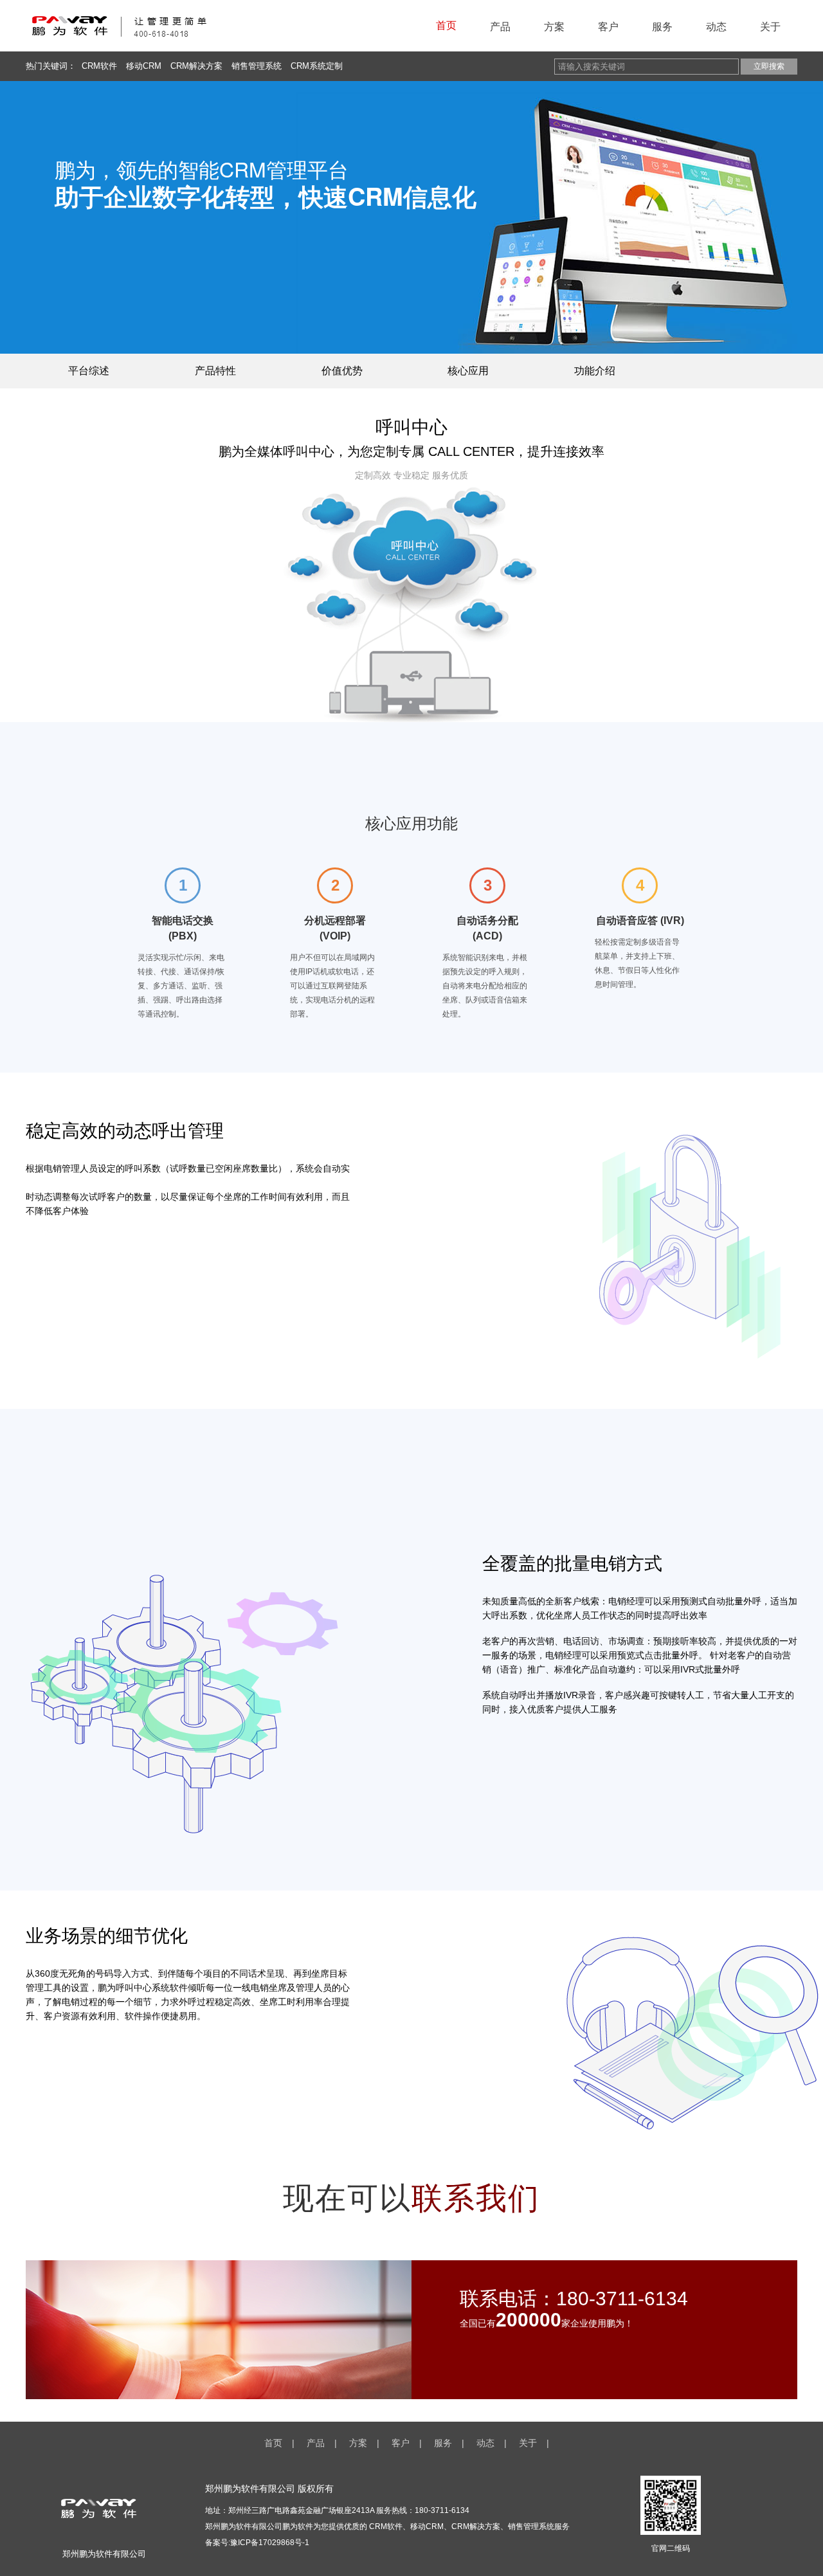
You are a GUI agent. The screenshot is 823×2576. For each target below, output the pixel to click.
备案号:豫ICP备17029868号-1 (257, 2543)
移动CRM (144, 66)
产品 (500, 27)
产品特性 (215, 371)
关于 (770, 27)
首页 (446, 25)
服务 (662, 27)
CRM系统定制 (317, 66)
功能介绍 (595, 371)
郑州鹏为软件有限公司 (244, 2526)
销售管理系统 (257, 66)
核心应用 (468, 371)
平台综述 (89, 371)
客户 (608, 27)
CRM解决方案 (196, 66)
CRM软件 (99, 66)
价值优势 (342, 371)
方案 (554, 27)
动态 (716, 27)
